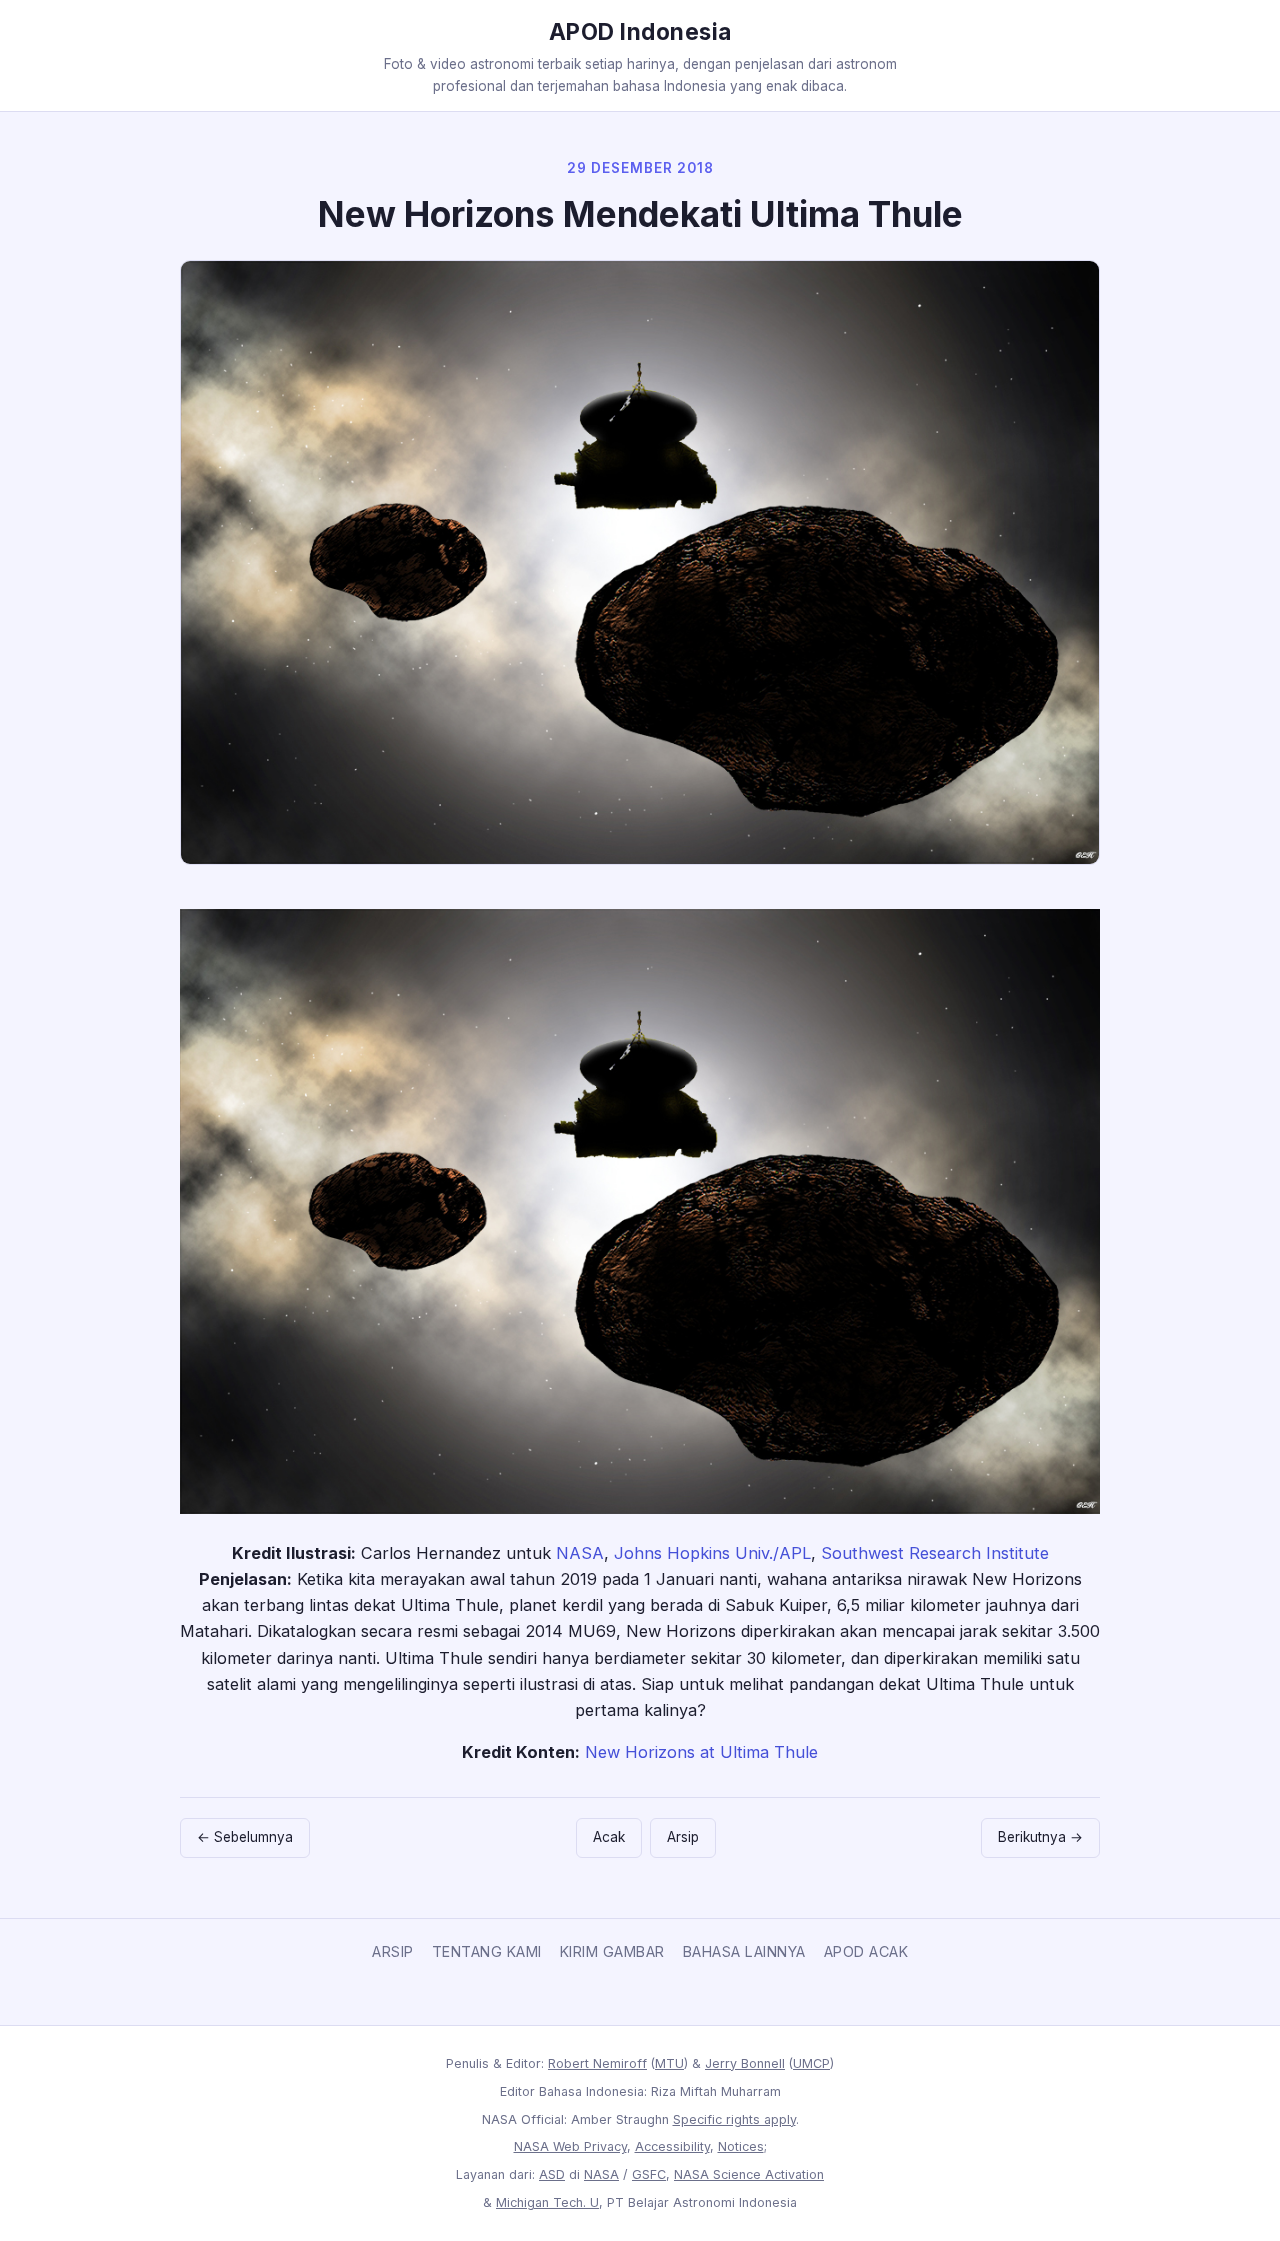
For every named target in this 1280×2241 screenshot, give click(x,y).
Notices (741, 2146)
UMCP (811, 2063)
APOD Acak (866, 1951)
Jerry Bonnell (745, 2063)
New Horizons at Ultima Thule (701, 1752)
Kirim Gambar (612, 1951)
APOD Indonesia (640, 31)
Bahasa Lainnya (744, 1951)
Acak (609, 1837)
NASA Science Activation (749, 2174)
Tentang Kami (487, 1951)
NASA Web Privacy (570, 2146)
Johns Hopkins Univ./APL (712, 1553)
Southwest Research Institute (935, 1553)
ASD (552, 2174)
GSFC (649, 2174)
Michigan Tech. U (547, 2202)
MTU (669, 2063)
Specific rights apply (734, 2119)
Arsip (683, 1837)
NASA (580, 1553)
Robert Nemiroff (597, 2063)
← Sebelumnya (245, 1837)
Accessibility (672, 2146)
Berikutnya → (1040, 1837)
